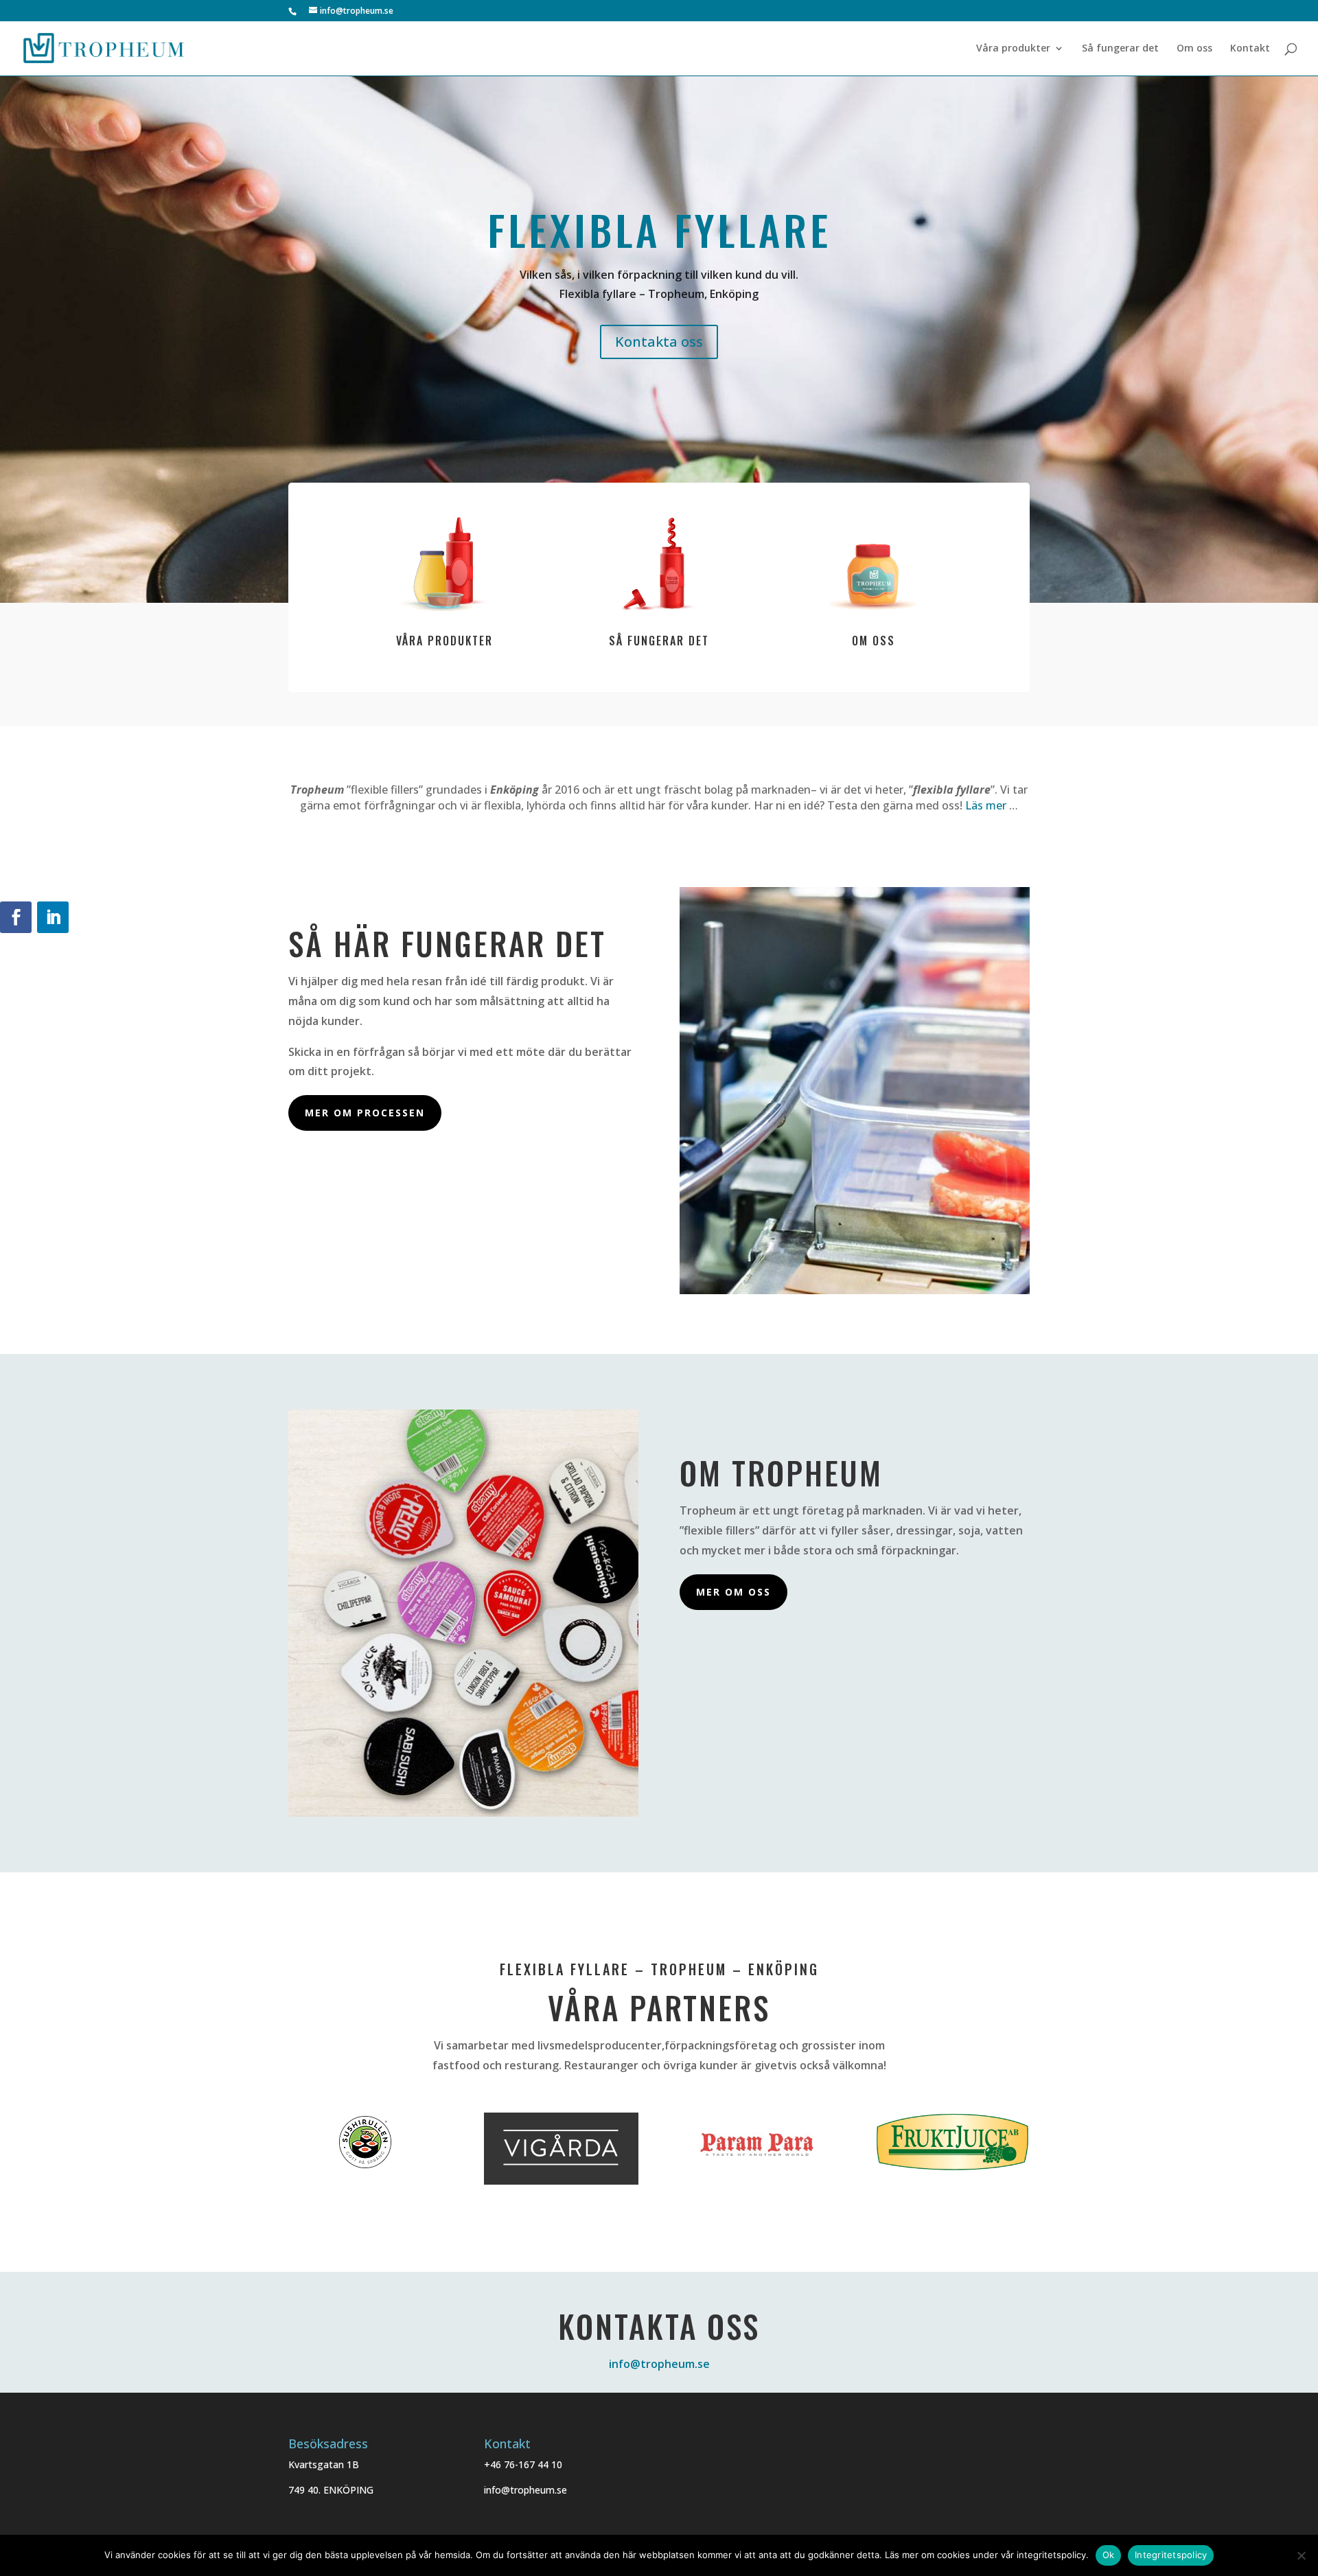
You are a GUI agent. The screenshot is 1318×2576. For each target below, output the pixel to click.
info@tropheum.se (659, 2364)
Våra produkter (1013, 49)
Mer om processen (365, 1113)
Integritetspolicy (1171, 2555)
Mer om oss (733, 1592)
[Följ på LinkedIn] (53, 917)
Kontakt (1250, 49)
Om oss (1194, 49)
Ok (1109, 2555)
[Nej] (1301, 2555)
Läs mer (986, 805)
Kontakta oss (659, 342)
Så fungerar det (1120, 49)
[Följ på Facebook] (16, 917)
